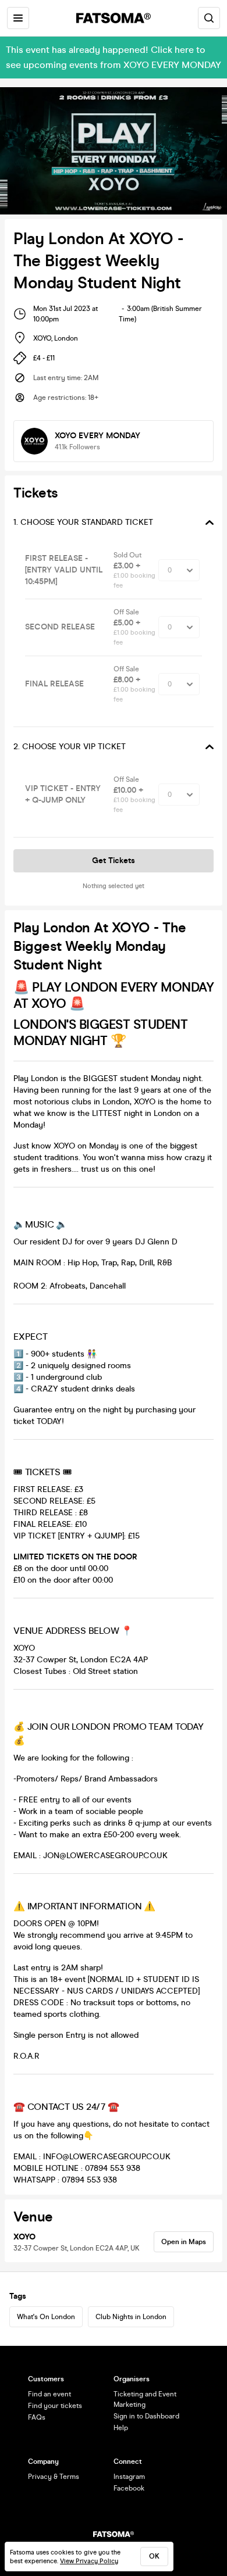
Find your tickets (55, 2406)
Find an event (49, 2394)
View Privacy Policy (89, 2561)
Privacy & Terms (54, 2477)
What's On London (46, 2317)
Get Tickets (114, 861)
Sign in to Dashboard (146, 2416)
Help (121, 2428)
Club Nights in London (131, 2317)
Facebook (129, 2488)
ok (154, 2556)
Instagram (129, 2477)
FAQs (37, 2417)
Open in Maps (184, 2242)
